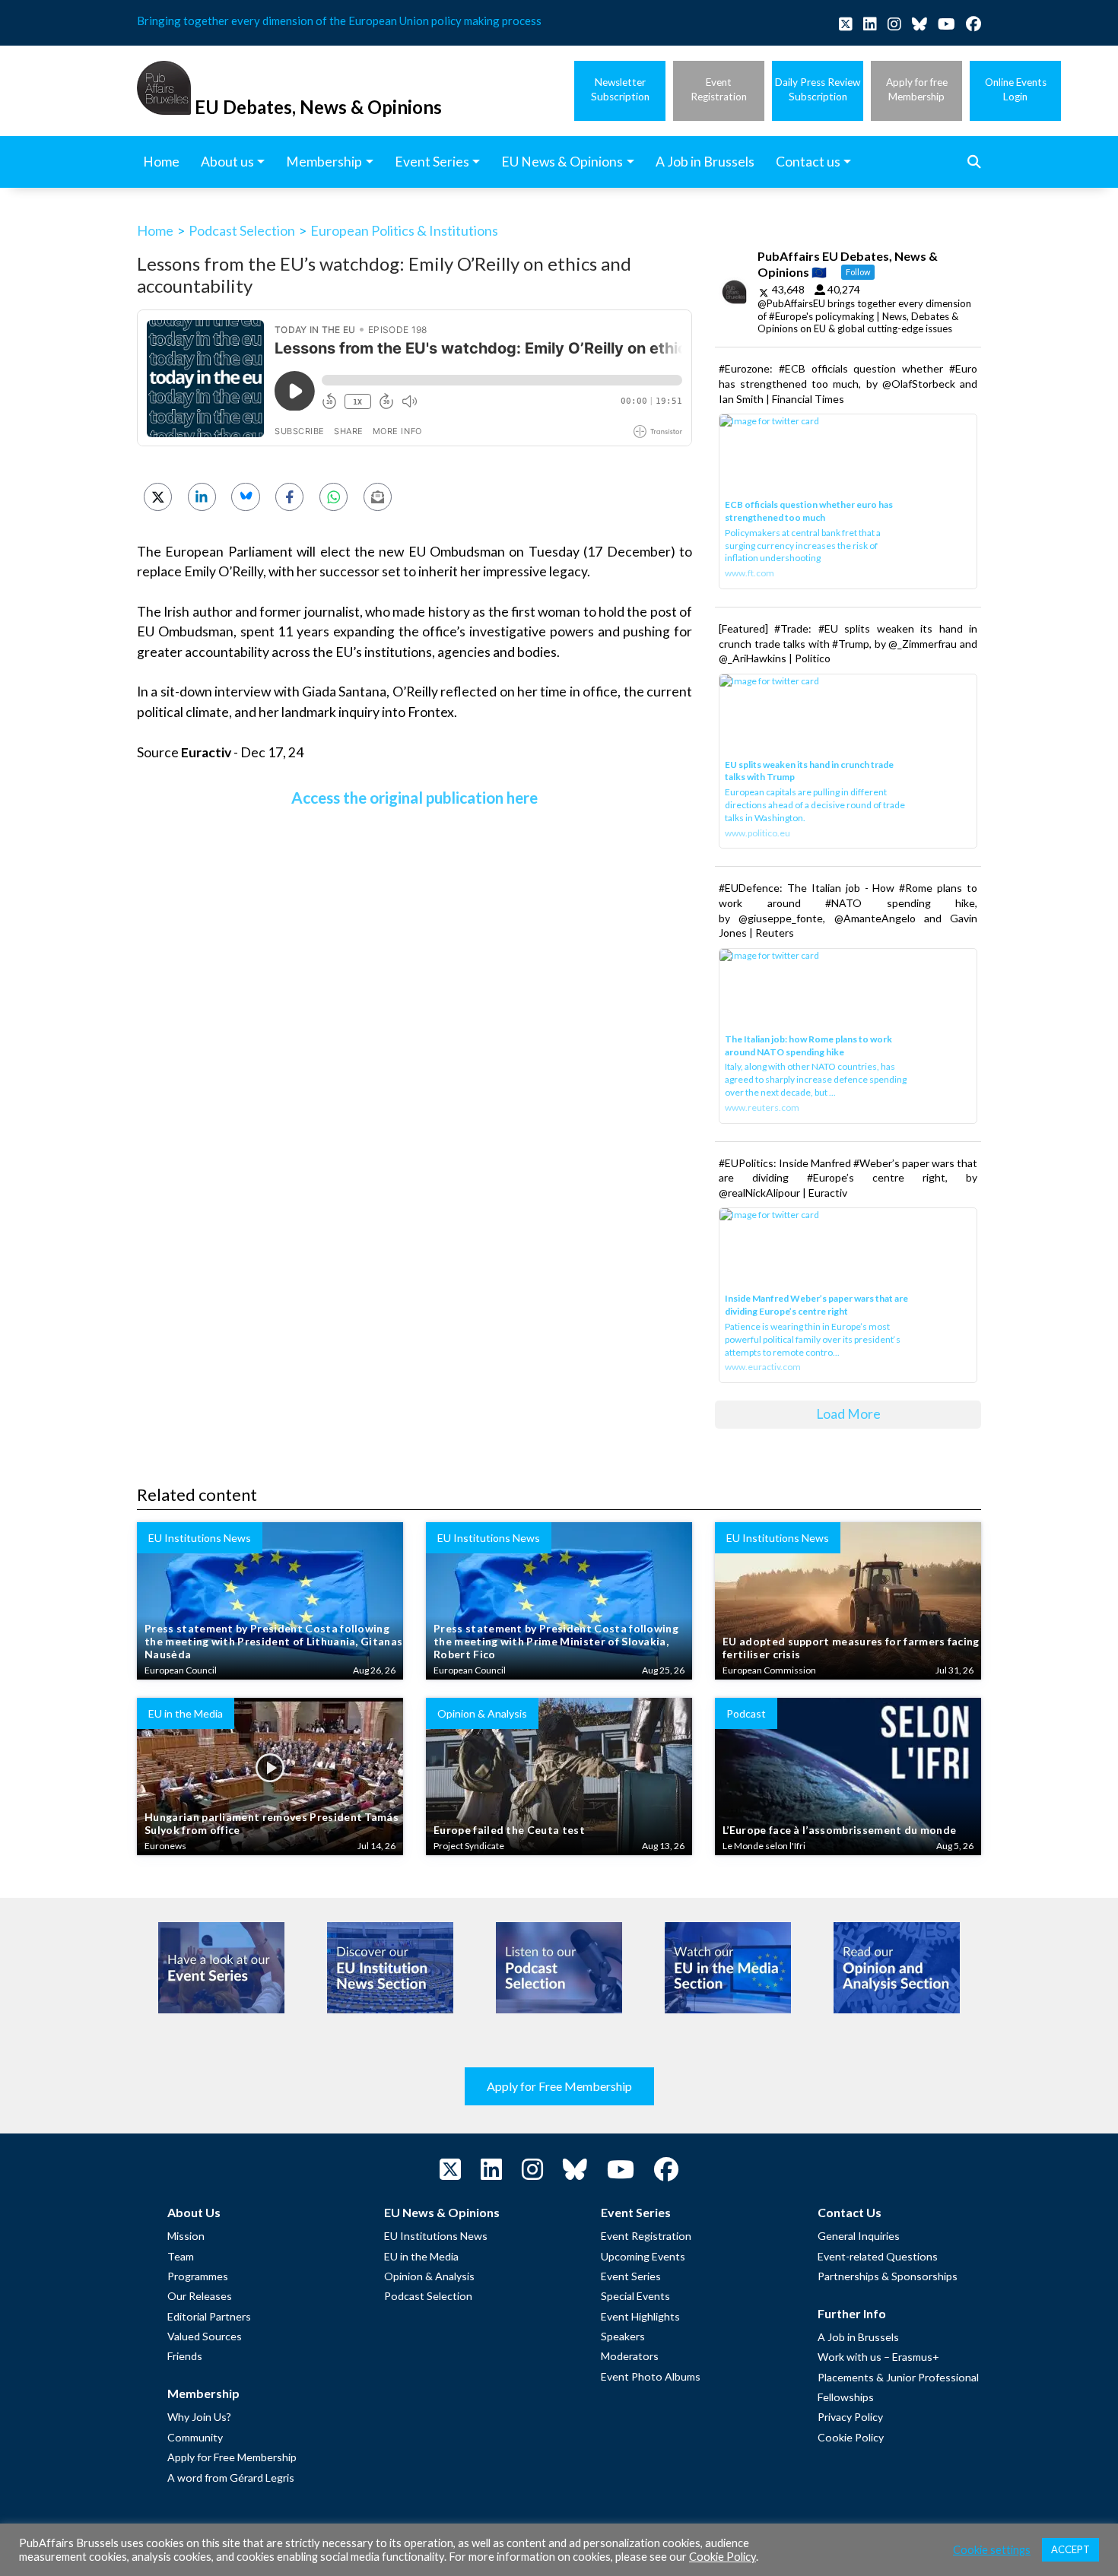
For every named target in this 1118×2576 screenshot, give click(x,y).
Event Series (631, 2276)
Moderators (630, 2356)
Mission (186, 2236)
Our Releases (200, 2296)
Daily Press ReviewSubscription (818, 89)
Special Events (635, 2296)
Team (181, 2256)
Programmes (198, 2276)
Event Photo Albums (651, 2376)
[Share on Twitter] (158, 497)
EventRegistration (719, 89)
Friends (185, 2356)
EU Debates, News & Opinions (318, 107)
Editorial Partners (209, 2316)
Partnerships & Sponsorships (888, 2276)
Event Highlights (640, 2316)
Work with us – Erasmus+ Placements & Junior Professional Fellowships (898, 2377)
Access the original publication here (414, 797)
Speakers (623, 2336)
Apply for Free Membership (559, 2086)
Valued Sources (205, 2336)
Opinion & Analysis (429, 2276)
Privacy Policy (850, 2417)
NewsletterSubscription (620, 89)
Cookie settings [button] (992, 2550)
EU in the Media (421, 2256)
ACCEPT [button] (1070, 2549)
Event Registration (646, 2236)
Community (195, 2437)
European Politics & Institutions (404, 230)
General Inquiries (859, 2236)
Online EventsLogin (1016, 89)
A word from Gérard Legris (231, 2478)
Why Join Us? (199, 2417)
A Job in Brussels (858, 2337)
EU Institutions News (436, 2236)
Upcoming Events (643, 2256)
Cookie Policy (851, 2437)
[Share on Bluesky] (245, 497)
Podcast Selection (242, 230)
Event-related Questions (878, 2256)
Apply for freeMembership (917, 89)
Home (155, 230)
